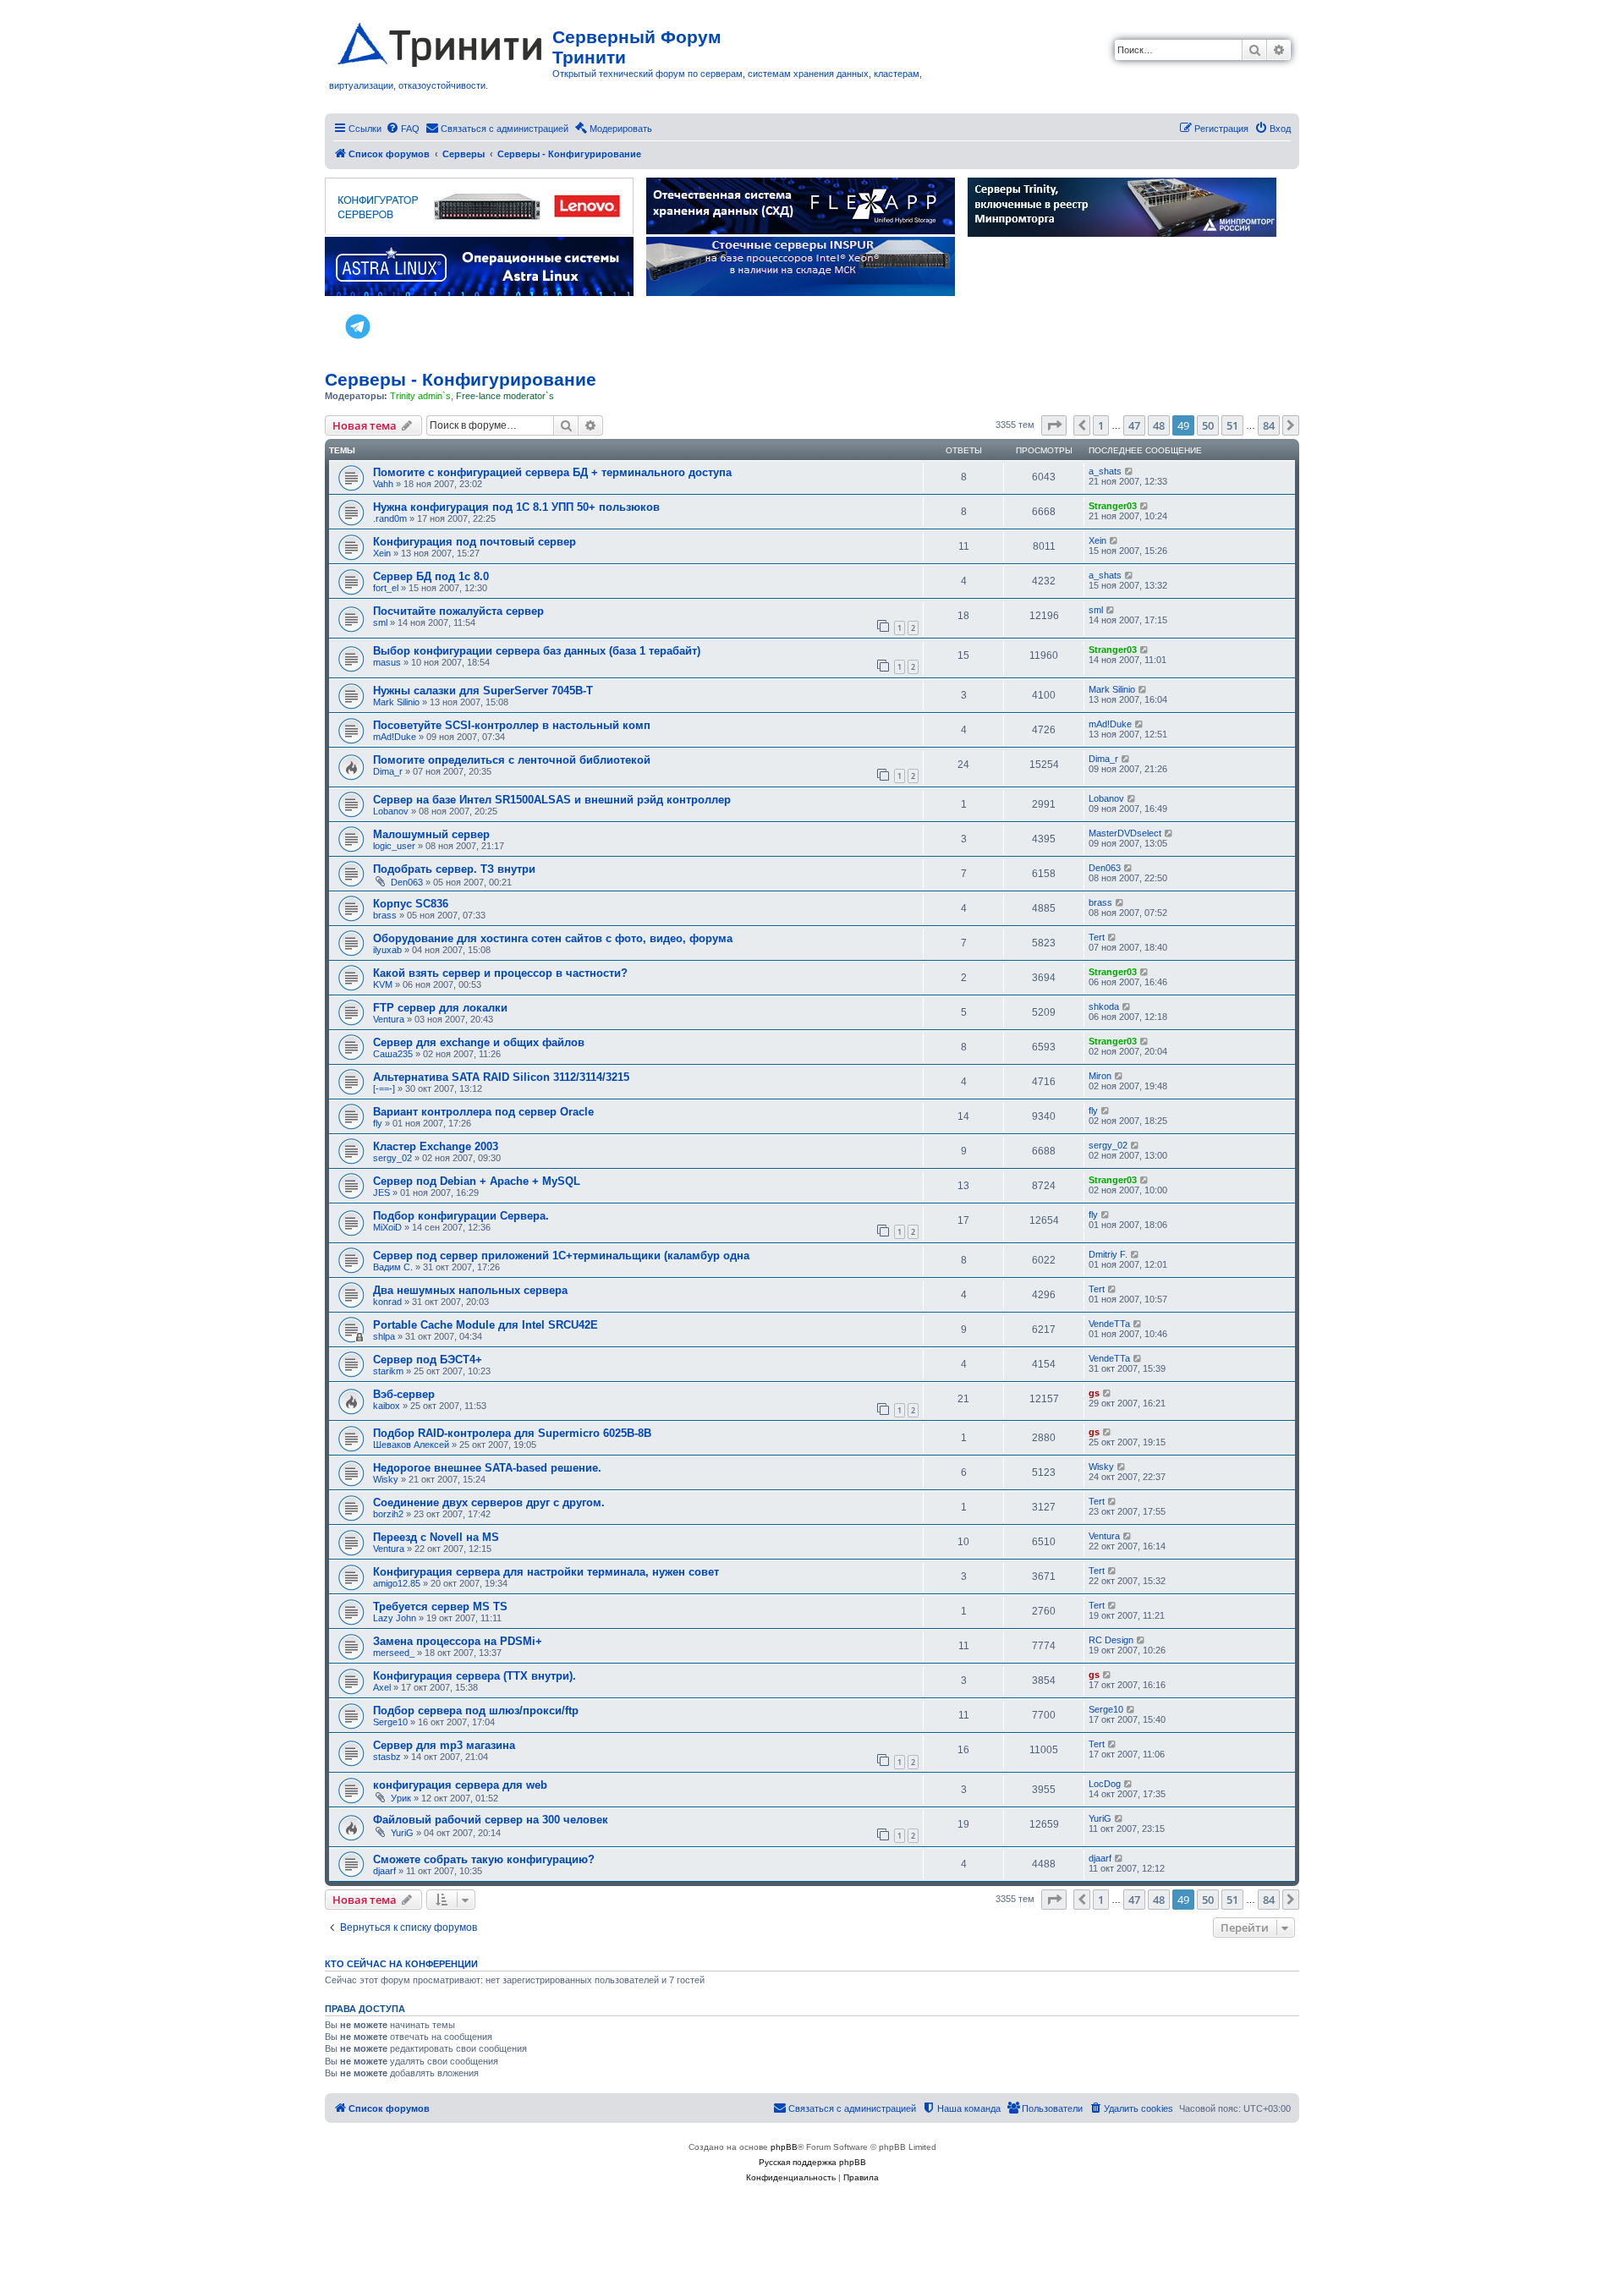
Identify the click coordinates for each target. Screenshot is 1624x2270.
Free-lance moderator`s (505, 396)
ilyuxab (387, 950)
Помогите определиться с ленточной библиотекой (512, 760)
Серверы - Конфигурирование (461, 379)
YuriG (402, 1833)
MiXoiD (387, 1227)
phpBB (784, 2147)
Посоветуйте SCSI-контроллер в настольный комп (512, 725)
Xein (382, 553)
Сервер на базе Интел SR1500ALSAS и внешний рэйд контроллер (552, 800)
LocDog (1105, 1784)
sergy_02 (392, 1158)
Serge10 (390, 1722)
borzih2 (388, 1514)
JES (381, 1193)
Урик (401, 1798)
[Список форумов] (441, 41)
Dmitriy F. (1108, 1254)
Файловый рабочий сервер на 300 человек (491, 1820)
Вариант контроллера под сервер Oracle (483, 1112)
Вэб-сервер (404, 1394)
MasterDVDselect (1125, 833)
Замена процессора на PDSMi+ (458, 1641)
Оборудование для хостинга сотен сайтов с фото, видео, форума (553, 938)
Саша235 (393, 1054)
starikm (388, 1371)
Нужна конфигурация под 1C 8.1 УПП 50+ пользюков (516, 507)
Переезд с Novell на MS (436, 1537)
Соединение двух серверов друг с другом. (489, 1502)
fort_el (386, 588)
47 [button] (1134, 425)
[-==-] (384, 1088)
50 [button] (1208, 425)
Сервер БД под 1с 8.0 (431, 576)
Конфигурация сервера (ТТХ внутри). (475, 1676)
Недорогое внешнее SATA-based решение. (487, 1468)
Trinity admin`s (420, 396)
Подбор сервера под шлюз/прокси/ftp (476, 1711)
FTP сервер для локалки (440, 1008)
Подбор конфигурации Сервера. (461, 1216)
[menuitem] (403, 129)
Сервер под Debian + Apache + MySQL (477, 1181)
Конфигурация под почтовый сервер (475, 542)
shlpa (384, 1336)
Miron (1100, 1076)
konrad (387, 1302)
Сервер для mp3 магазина (444, 1745)
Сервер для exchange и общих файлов (479, 1042)
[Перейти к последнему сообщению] (1130, 471)
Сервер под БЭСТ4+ (428, 1360)
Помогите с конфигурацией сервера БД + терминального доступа (552, 472)
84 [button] (1269, 425)
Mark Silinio (396, 702)
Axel (382, 1687)
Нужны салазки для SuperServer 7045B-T (483, 691)
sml (380, 622)
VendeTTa (1109, 1324)
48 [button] (1159, 425)
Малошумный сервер (431, 834)
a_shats (1105, 471)
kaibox (387, 1406)
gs (1094, 1393)
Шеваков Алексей (411, 1445)
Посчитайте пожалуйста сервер (458, 611)
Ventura (389, 1019)
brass (385, 915)
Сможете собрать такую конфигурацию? (484, 1859)
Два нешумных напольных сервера (470, 1290)
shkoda (1104, 1006)
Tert (1097, 937)
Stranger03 (1113, 506)
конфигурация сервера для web (460, 1785)
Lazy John (395, 1618)
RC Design (1111, 1640)
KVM (383, 984)
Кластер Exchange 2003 (436, 1146)
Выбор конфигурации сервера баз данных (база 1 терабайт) (537, 651)
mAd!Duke (395, 737)
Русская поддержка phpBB (812, 2162)
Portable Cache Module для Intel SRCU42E (486, 1325)
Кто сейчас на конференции (401, 1964)
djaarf (384, 1871)
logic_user (394, 846)
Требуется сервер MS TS (440, 1607)
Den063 (407, 882)
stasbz (387, 1757)
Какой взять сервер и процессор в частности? (500, 973)
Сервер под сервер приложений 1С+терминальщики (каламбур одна (561, 1256)
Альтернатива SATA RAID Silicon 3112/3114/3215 (501, 1077)
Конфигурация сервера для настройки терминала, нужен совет (546, 1572)
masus (387, 662)
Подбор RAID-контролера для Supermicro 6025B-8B (512, 1433)
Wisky (386, 1479)
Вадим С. (393, 1267)
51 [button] (1232, 425)
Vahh (383, 484)
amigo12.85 (397, 1583)
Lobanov (391, 811)
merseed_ (394, 1653)
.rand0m (390, 518)
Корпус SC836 (411, 904)
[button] (1054, 425)
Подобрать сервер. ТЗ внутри (454, 869)
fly (378, 1123)
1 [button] (1101, 425)
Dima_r (388, 771)
